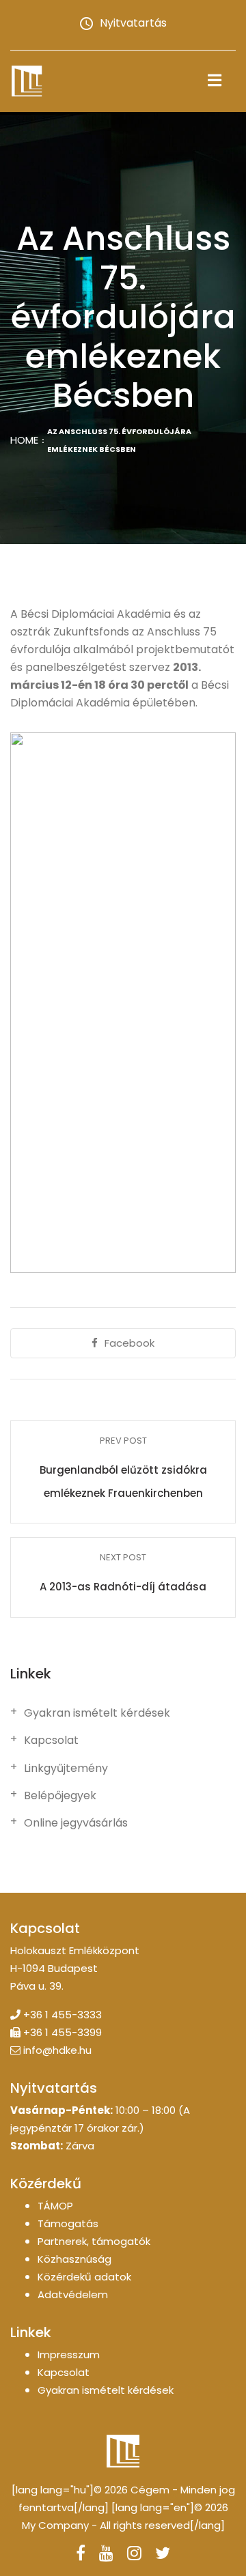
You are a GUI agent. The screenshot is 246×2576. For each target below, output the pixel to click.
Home (24, 440)
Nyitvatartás (133, 23)
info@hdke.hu (57, 2050)
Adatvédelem (73, 2294)
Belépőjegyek (60, 1796)
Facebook (129, 1343)
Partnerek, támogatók (94, 2241)
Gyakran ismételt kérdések (97, 1713)
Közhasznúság (74, 2259)
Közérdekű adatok (84, 2277)
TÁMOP (55, 2206)
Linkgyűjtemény (66, 1769)
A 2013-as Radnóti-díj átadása (123, 1587)
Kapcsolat (51, 1741)
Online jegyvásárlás (76, 1823)
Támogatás (68, 2223)
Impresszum (69, 2355)
